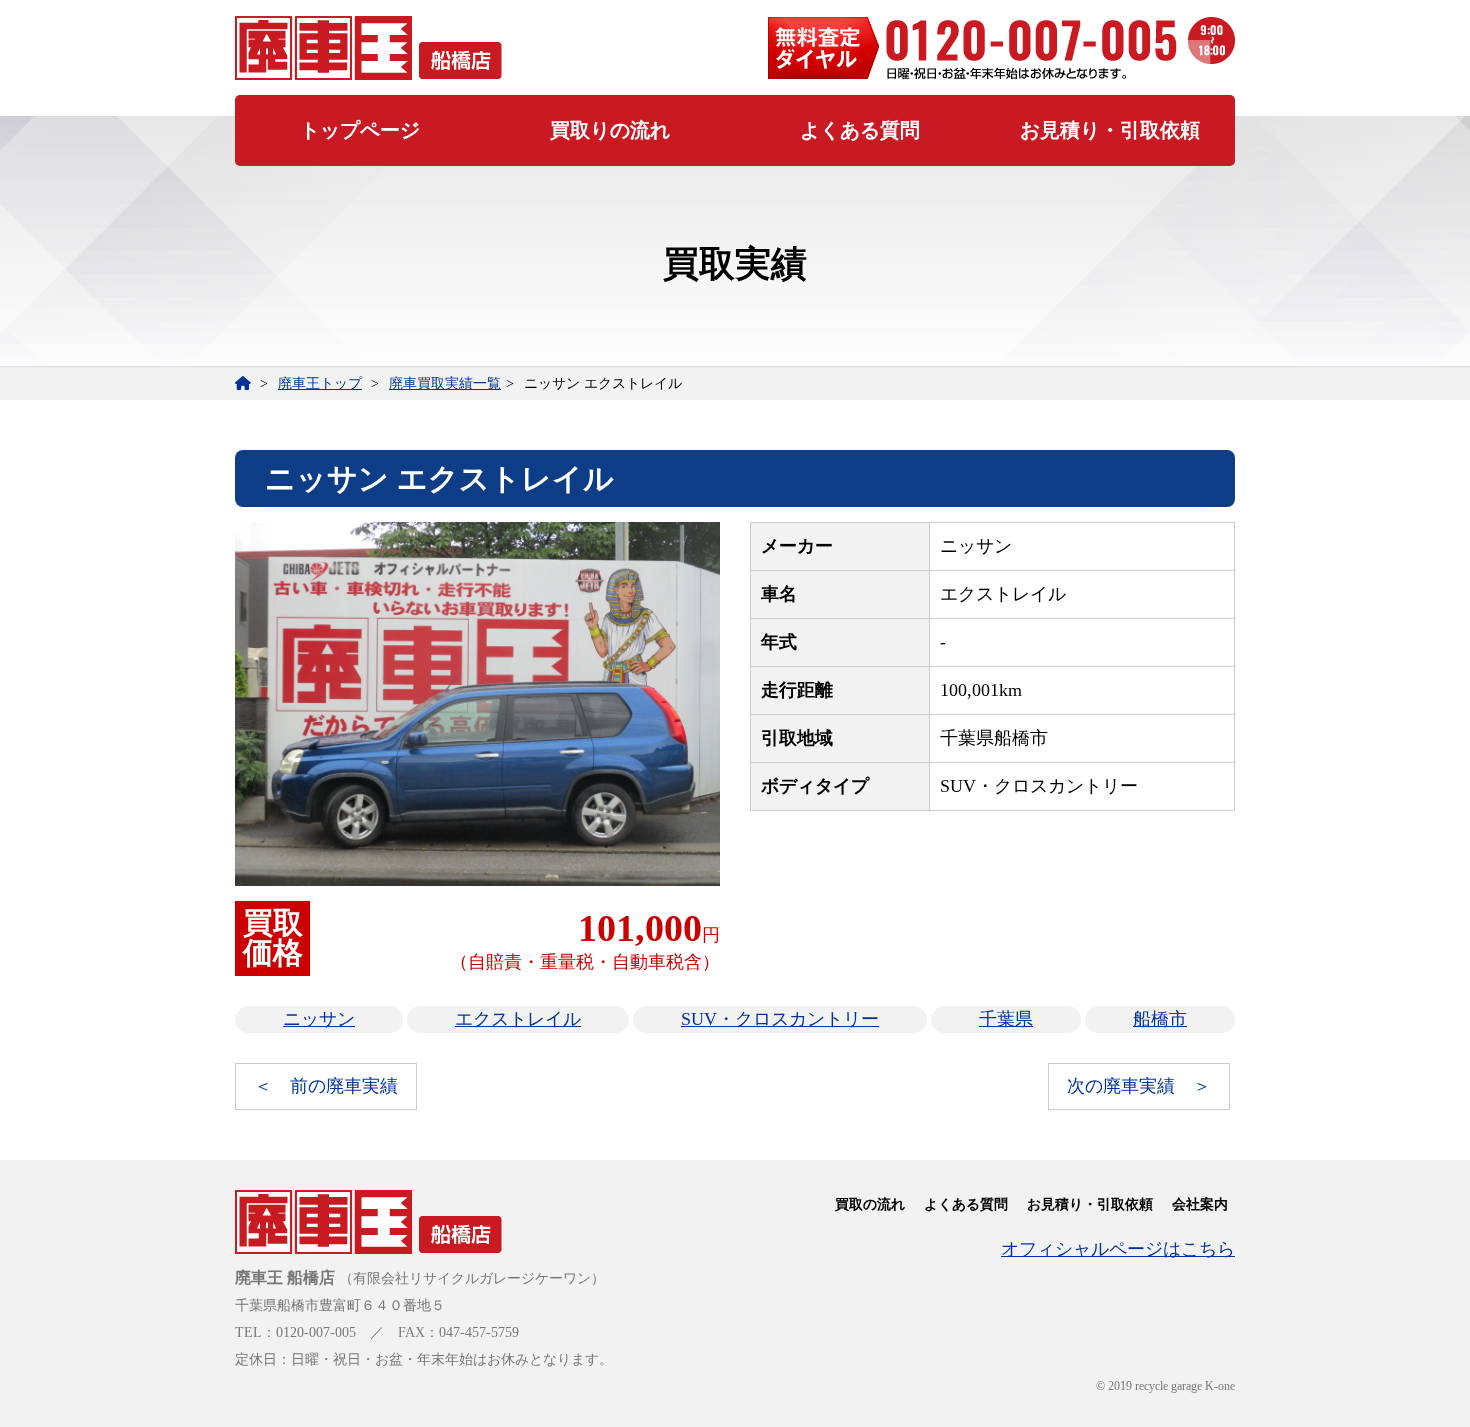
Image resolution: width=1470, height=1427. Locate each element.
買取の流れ (870, 1204)
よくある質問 (860, 130)
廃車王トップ (320, 383)
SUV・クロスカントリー (780, 1019)
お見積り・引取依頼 (1110, 130)
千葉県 (1006, 1019)
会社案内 (1200, 1204)
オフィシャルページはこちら (1118, 1249)
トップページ (360, 130)
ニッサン (319, 1019)
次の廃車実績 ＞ (1139, 1086)
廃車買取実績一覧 (445, 383)
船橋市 (1160, 1019)
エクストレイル (518, 1019)
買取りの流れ (610, 130)
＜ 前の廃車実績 (326, 1086)
